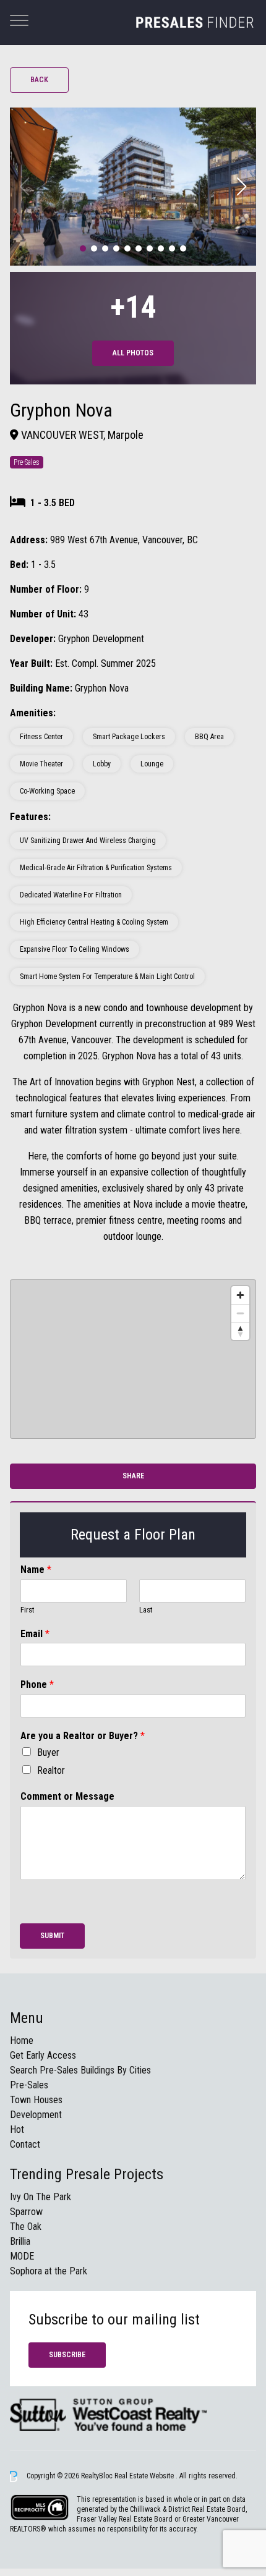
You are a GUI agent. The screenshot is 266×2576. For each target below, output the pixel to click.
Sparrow (26, 2212)
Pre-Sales (29, 2085)
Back (39, 80)
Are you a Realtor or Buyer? (83, 1736)
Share (133, 1476)
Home (22, 2040)
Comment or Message (67, 1796)
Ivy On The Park (41, 2197)
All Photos (133, 353)
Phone (37, 1684)
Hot (17, 2129)
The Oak (26, 2226)
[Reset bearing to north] (240, 1331)
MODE (22, 2256)
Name (36, 1570)
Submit (52, 1936)
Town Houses (36, 2100)
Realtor (51, 1770)
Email (35, 1634)
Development (36, 2115)
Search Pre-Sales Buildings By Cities (80, 2070)
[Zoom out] (240, 1313)
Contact (25, 2144)
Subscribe (67, 2355)
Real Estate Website (145, 2476)
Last (146, 1610)
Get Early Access (43, 2055)
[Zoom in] (240, 1295)
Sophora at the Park (49, 2271)
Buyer (48, 1752)
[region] (133, 1359)
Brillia (20, 2241)
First (28, 1610)
